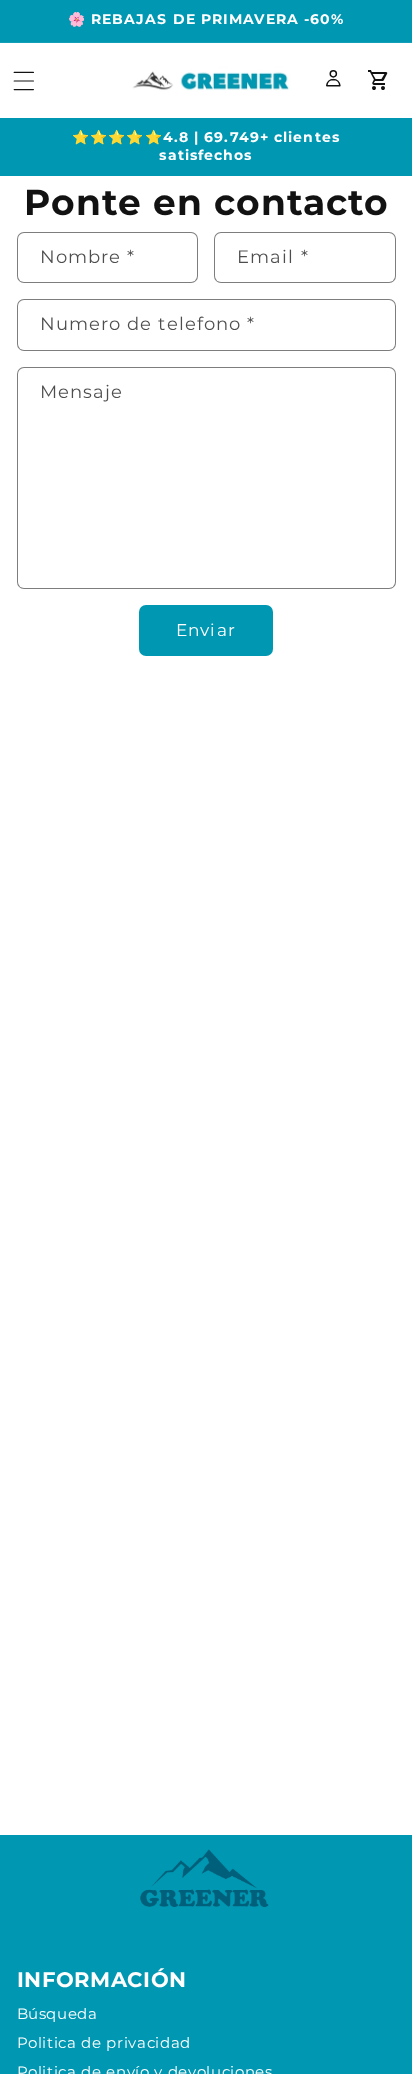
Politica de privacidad (104, 2042)
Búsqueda (57, 2013)
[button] (24, 80)
